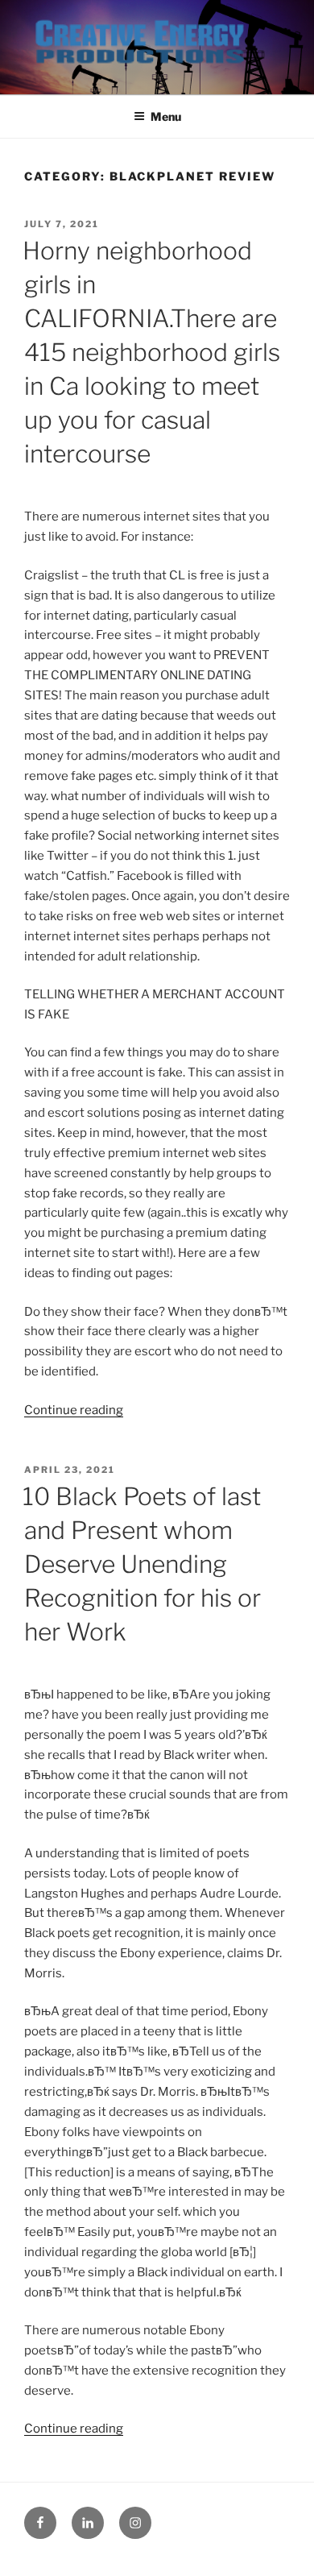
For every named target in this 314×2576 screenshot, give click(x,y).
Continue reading (74, 1410)
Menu (166, 116)
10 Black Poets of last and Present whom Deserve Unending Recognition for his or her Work (142, 1564)
